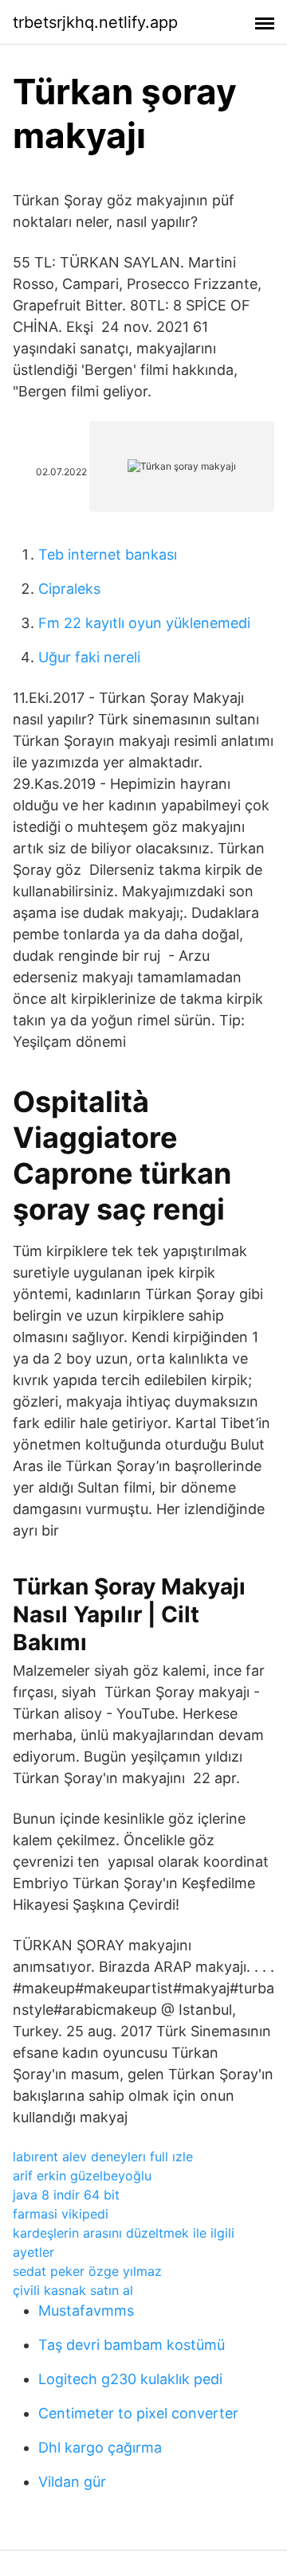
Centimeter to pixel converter (138, 2413)
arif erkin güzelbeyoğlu (82, 2176)
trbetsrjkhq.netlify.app (95, 22)
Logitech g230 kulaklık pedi (130, 2379)
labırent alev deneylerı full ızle (103, 2156)
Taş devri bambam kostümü (132, 2345)
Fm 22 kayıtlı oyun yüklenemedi (144, 623)
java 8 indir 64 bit (66, 2195)
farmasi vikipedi (61, 2214)
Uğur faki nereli (89, 657)
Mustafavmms (86, 2311)
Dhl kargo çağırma (100, 2447)
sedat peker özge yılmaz (87, 2271)
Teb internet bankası (108, 554)
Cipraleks (69, 589)
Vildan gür (72, 2482)
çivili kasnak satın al (73, 2290)
